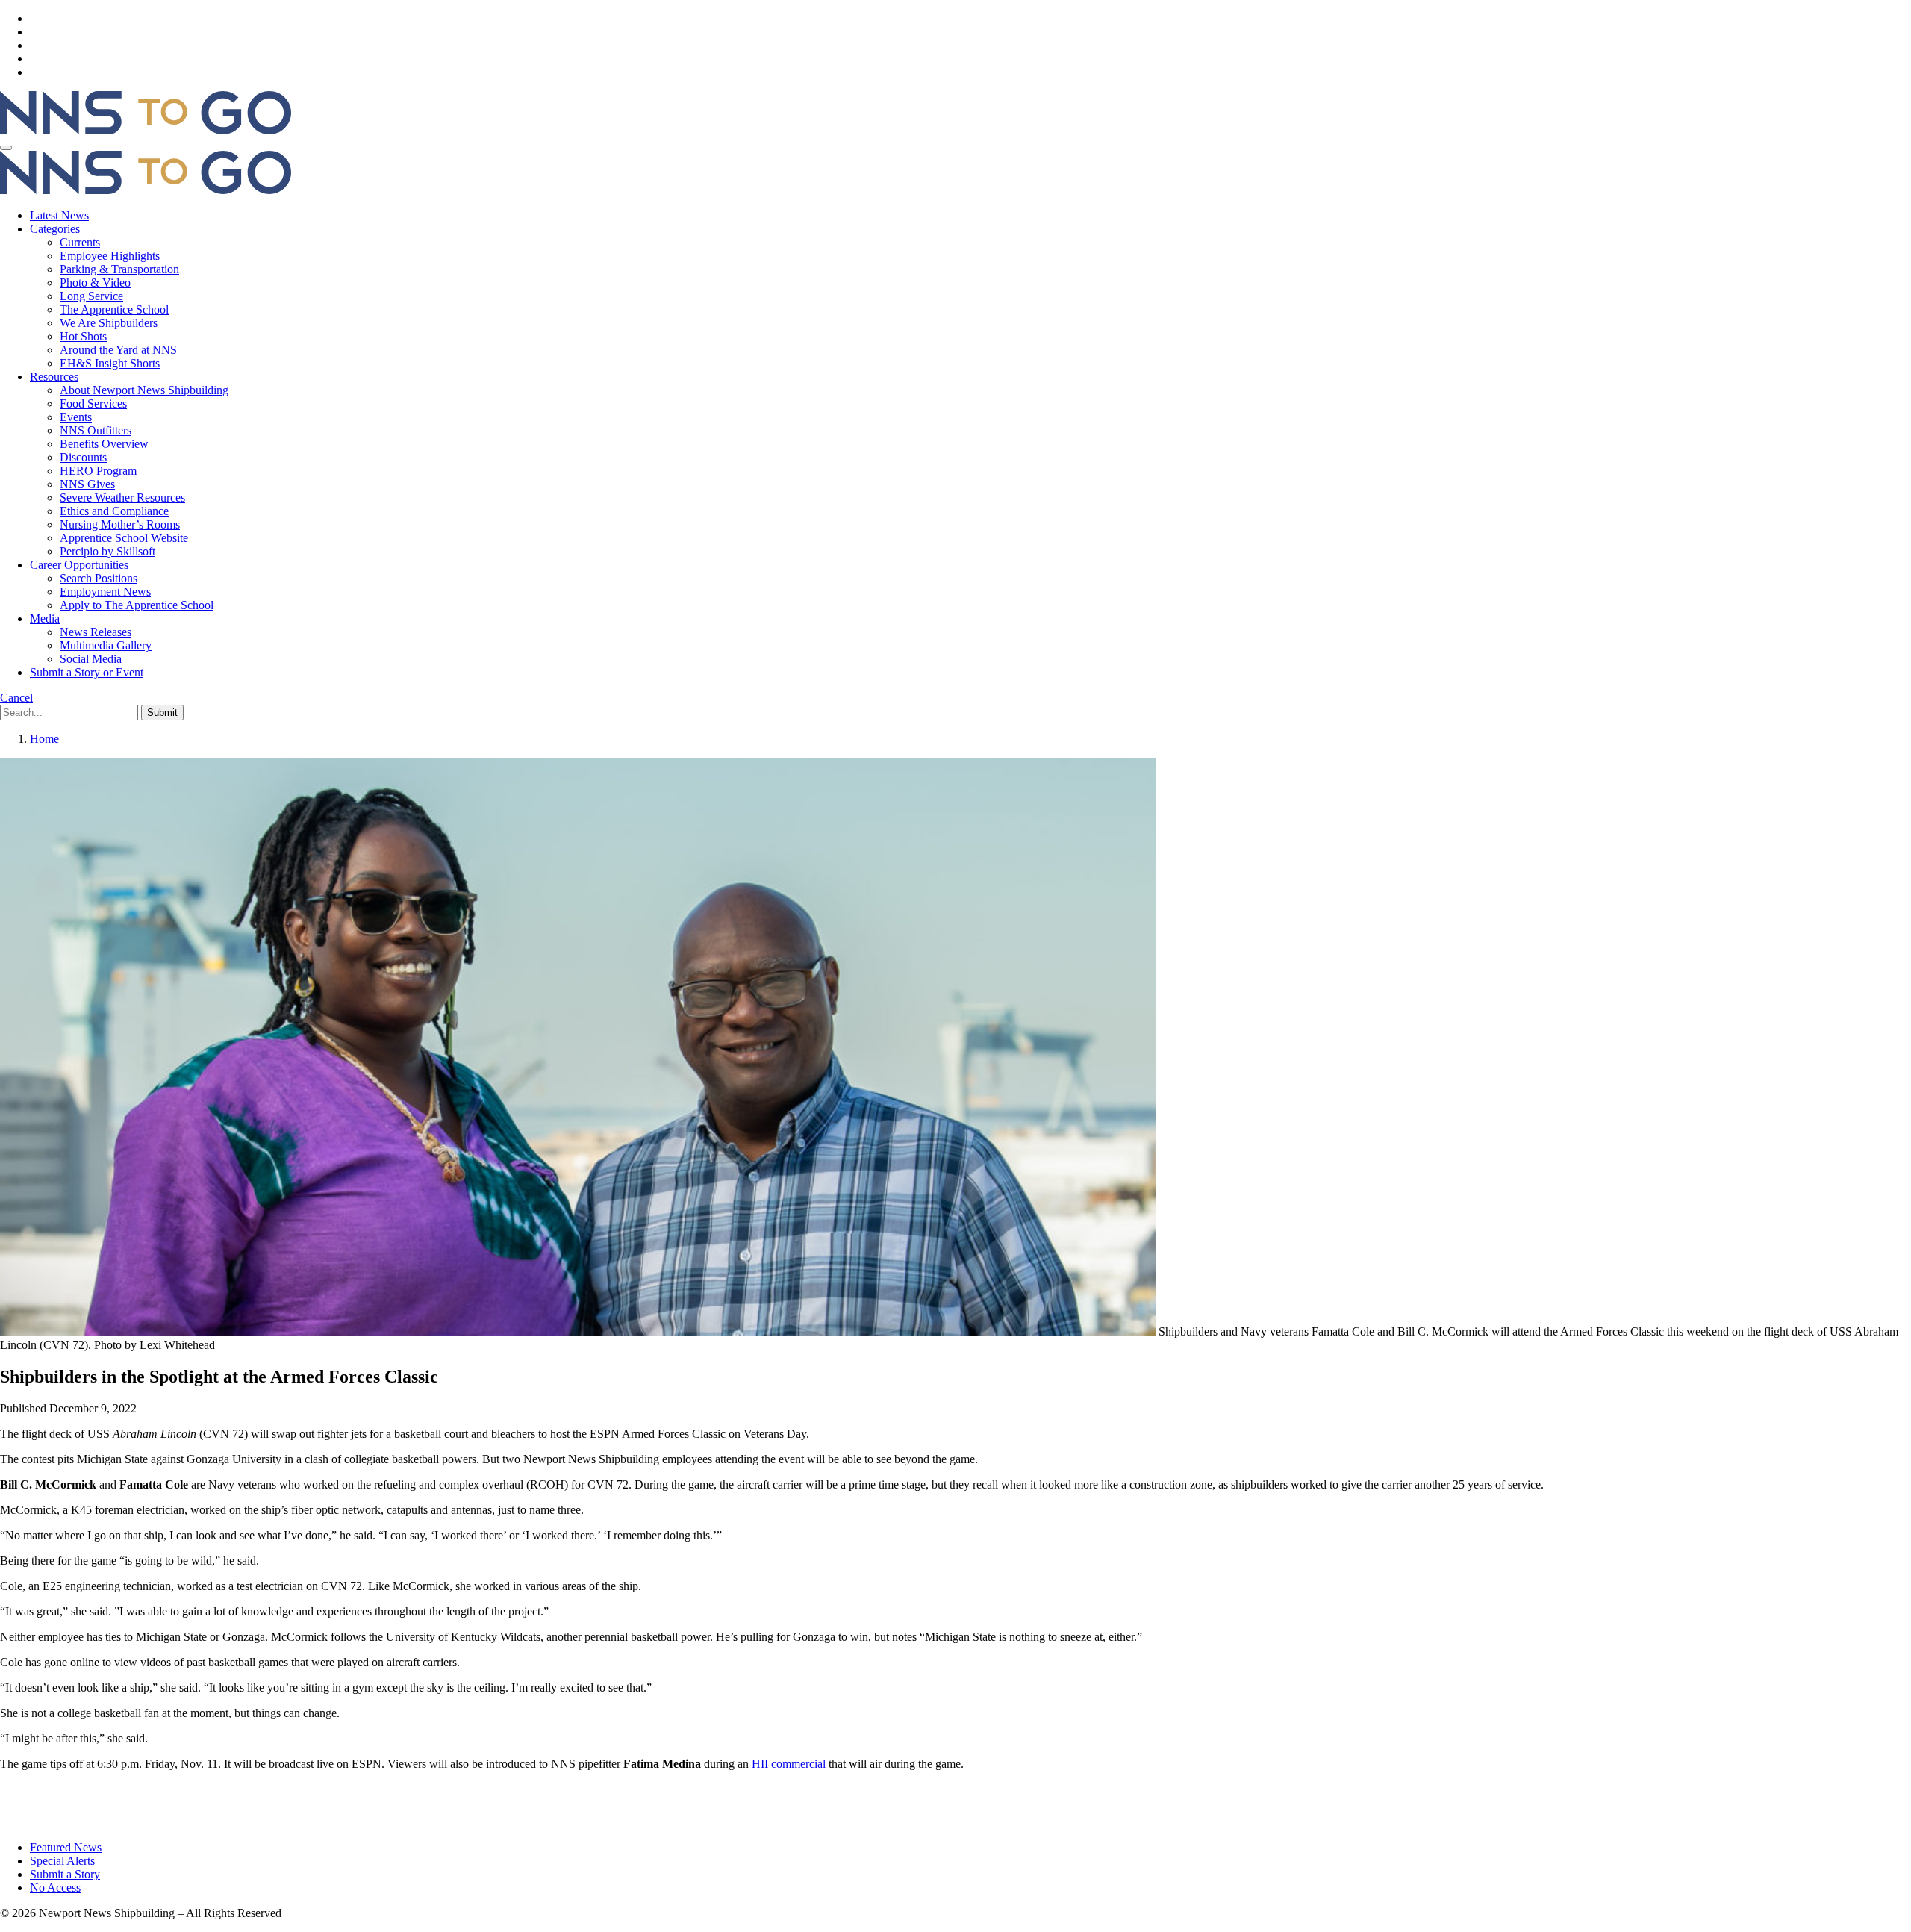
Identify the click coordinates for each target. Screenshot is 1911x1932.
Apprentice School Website (124, 538)
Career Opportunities (79, 565)
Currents (80, 242)
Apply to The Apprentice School (137, 605)
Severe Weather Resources (122, 498)
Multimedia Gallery (106, 645)
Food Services (93, 403)
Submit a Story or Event (87, 672)
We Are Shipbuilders (109, 323)
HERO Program (98, 471)
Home (44, 739)
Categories (55, 229)
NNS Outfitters (96, 430)
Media (45, 618)
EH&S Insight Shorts (110, 363)
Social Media (91, 659)
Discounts (83, 457)
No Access (55, 1888)
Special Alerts (62, 1861)
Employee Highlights (110, 256)
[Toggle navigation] (6, 148)
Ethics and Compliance (114, 511)
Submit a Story (65, 1874)
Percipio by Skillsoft (107, 551)
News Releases (96, 632)
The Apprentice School (114, 309)
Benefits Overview (104, 444)
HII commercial (789, 1764)
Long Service (91, 296)
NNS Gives (87, 484)
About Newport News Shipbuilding (144, 390)
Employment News (105, 592)
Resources (54, 377)
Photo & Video (95, 283)
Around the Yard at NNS (118, 350)
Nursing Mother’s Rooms (120, 524)
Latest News (59, 215)
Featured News (66, 1847)
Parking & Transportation (119, 269)
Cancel (16, 698)
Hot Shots (83, 336)
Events (76, 417)
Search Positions (99, 578)
